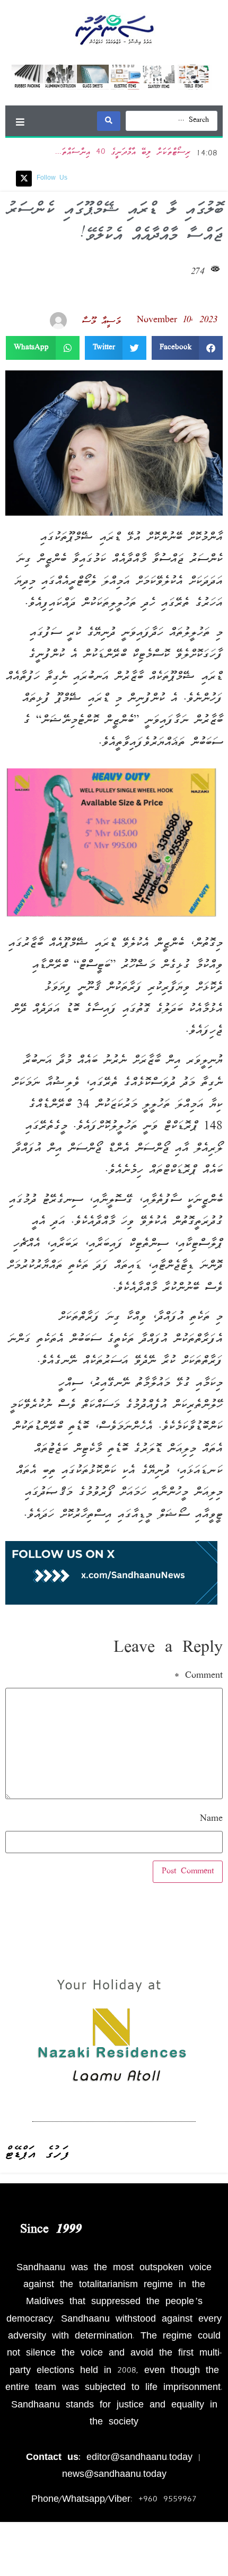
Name (211, 1819)
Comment (199, 1676)
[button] (20, 122)
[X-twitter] (24, 179)
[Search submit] (109, 121)
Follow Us (52, 178)
